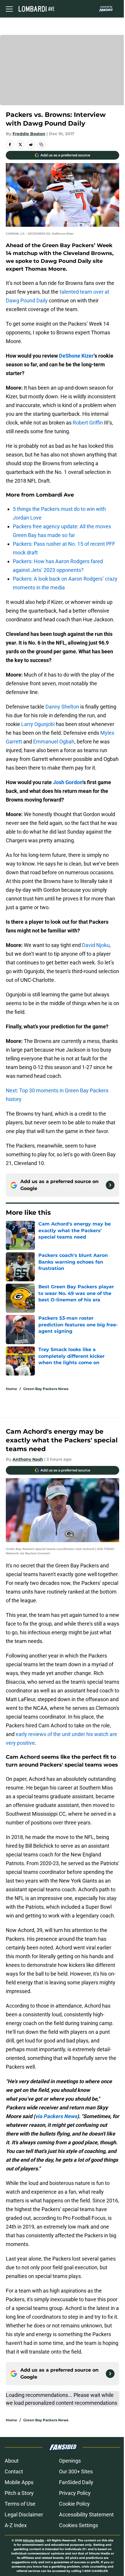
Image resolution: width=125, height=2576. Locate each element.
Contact (14, 2471)
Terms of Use (20, 2504)
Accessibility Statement (86, 2515)
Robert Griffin (88, 423)
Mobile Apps (19, 2482)
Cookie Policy (74, 2504)
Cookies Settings (78, 2525)
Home (11, 1389)
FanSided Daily (76, 2482)
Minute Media (33, 2540)
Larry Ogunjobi (38, 724)
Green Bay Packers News (46, 1389)
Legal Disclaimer (24, 2515)
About (12, 2461)
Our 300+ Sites (76, 2471)
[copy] (41, 145)
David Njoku (96, 945)
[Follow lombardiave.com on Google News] (110, 1185)
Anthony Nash (28, 1459)
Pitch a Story (19, 2493)
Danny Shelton (62, 707)
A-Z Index (16, 2525)
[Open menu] (9, 9)
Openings (70, 2461)
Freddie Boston (29, 134)
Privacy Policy (75, 2493)
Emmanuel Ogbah (54, 742)
